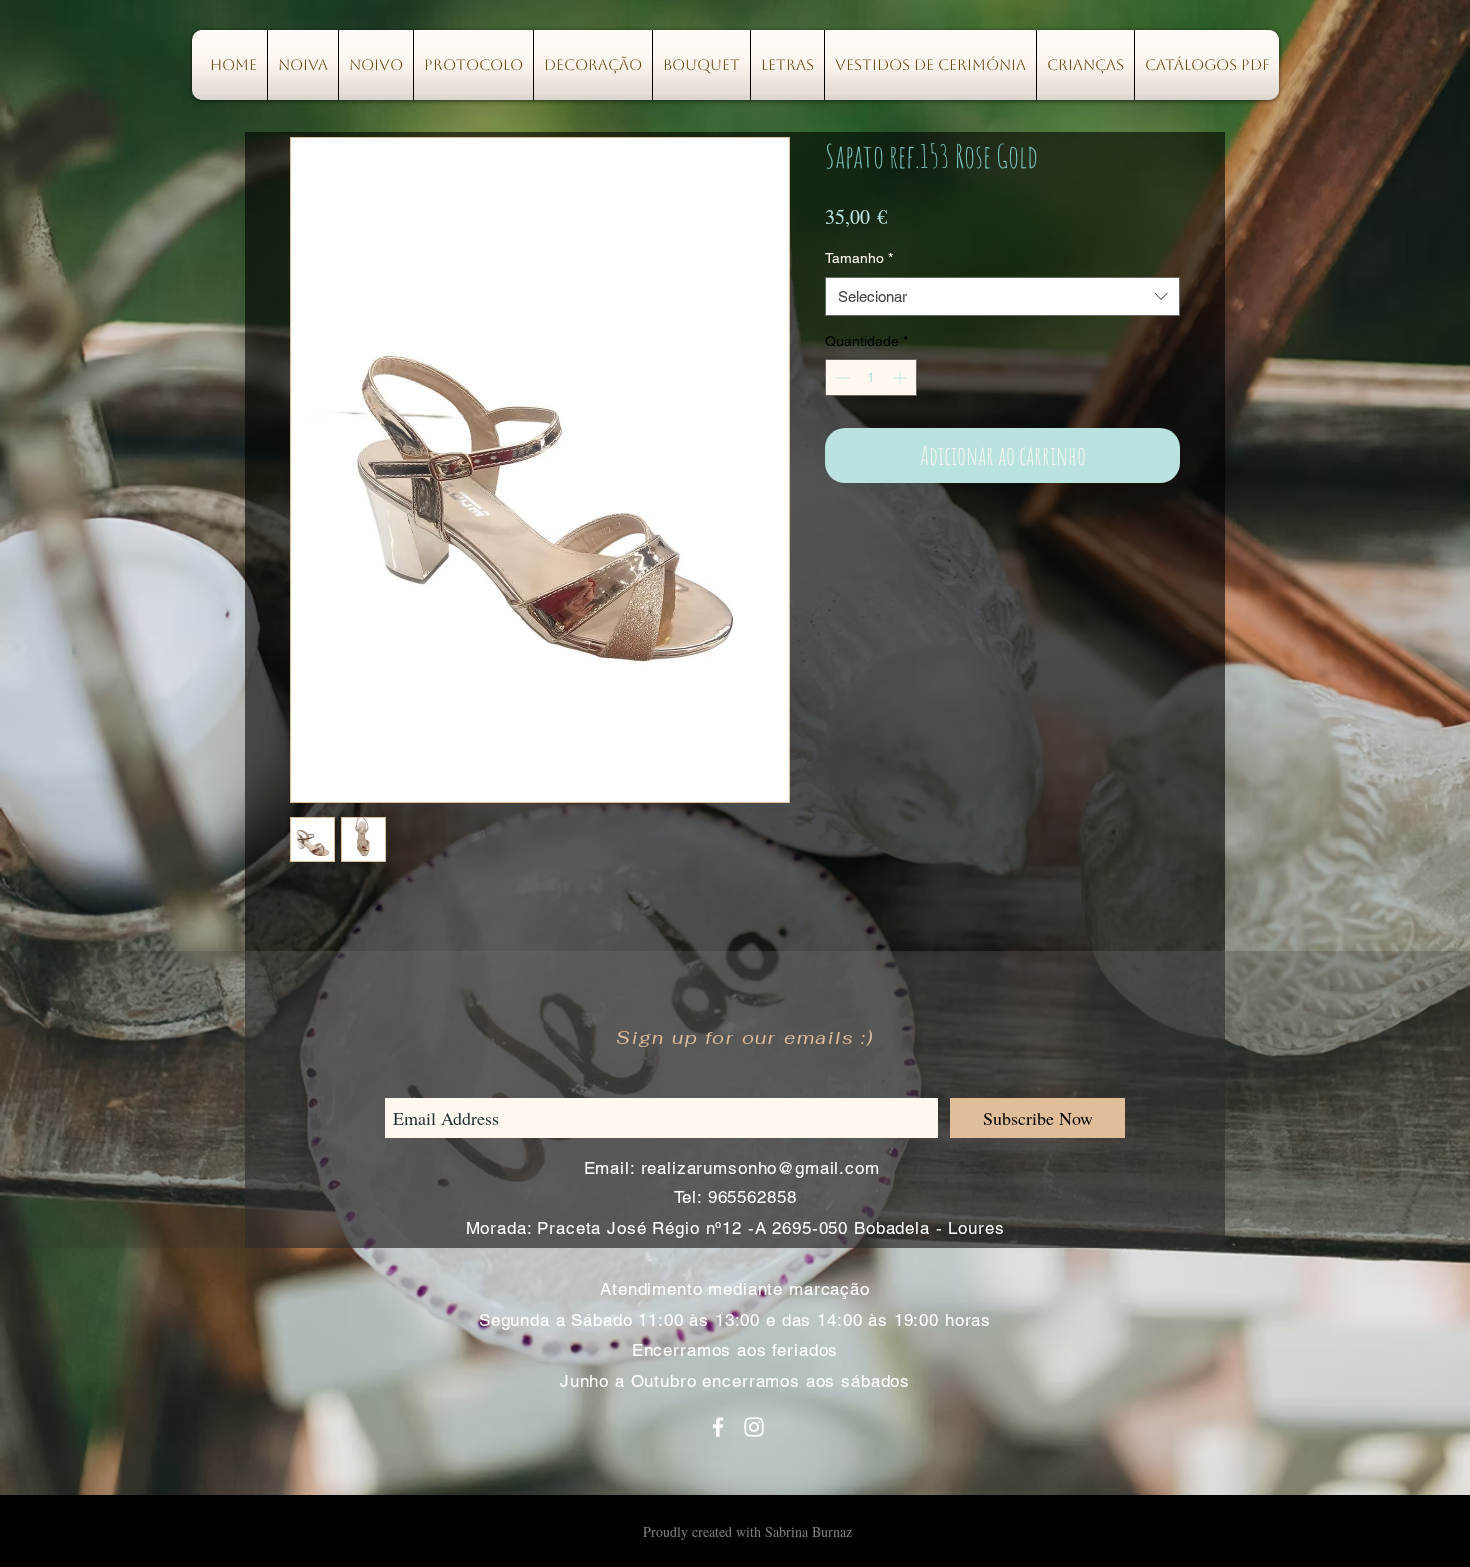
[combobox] (1002, 296)
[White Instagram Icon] (754, 1427)
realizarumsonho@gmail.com (760, 1168)
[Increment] (901, 377)
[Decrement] (840, 377)
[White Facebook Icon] (718, 1427)
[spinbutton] (871, 377)
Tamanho (859, 258)
